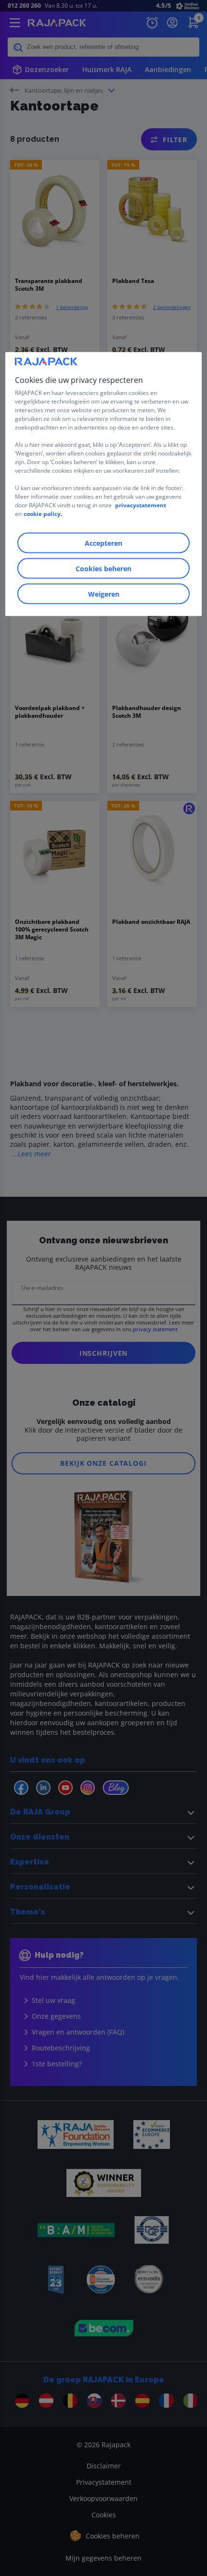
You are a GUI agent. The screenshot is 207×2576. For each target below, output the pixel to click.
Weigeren (104, 594)
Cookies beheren (103, 569)
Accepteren (103, 543)
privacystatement (141, 505)
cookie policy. (43, 514)
